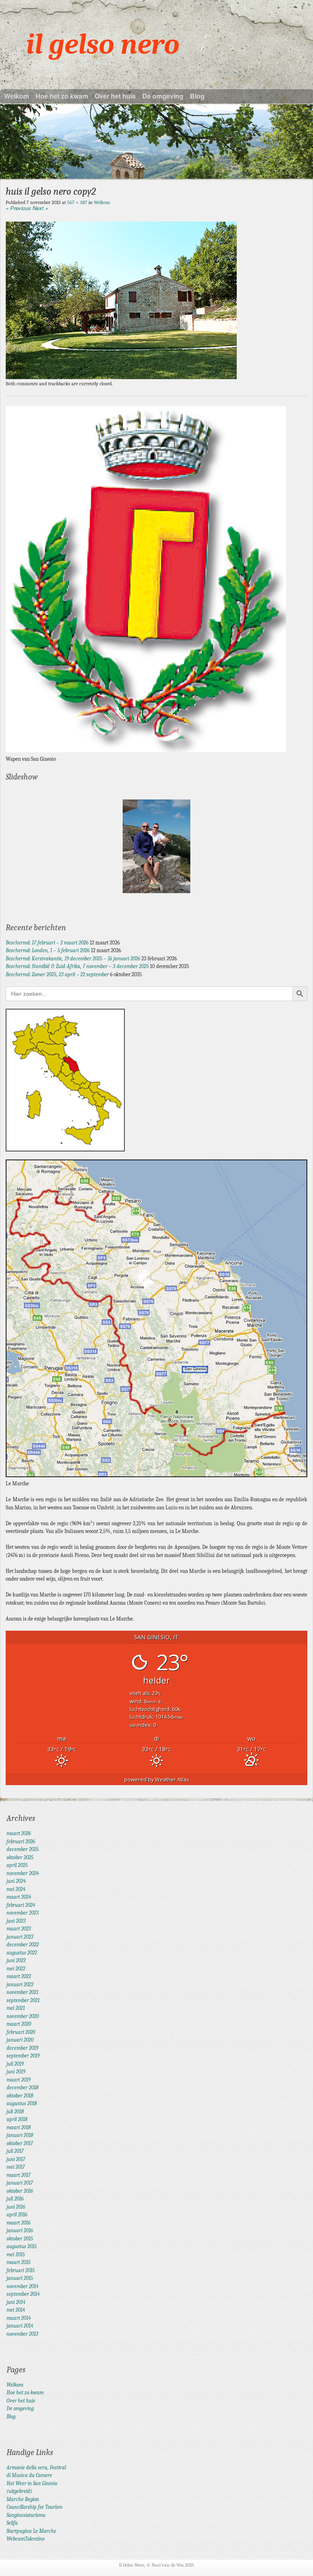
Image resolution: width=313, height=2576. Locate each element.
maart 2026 (19, 1833)
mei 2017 (16, 2167)
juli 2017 (15, 2151)
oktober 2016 (20, 2191)
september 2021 (23, 2000)
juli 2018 (15, 2112)
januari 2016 (20, 2230)
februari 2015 (21, 2270)
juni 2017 (16, 2159)
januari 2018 (20, 2135)
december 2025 (23, 1849)
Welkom (17, 96)
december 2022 (23, 1945)
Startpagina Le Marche (31, 2531)
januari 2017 (20, 2183)
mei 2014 (16, 2310)
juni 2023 (16, 1921)
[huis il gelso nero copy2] (121, 377)
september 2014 (23, 2294)
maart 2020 (19, 2024)
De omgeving (163, 96)
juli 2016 (15, 2199)
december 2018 (22, 2087)
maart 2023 (19, 1929)
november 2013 (22, 2334)
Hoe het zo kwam (62, 96)
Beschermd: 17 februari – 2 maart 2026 (47, 943)
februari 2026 (21, 1841)
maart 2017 (19, 2175)
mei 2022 (16, 1969)
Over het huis (115, 96)
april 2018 (17, 2119)
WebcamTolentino (25, 2539)
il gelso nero (103, 45)
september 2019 (23, 2056)
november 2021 (22, 1992)
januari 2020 (20, 2040)
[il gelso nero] (156, 142)
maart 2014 (19, 2318)
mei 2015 (16, 2254)
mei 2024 (16, 1889)
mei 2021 (16, 2008)
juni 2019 (16, 2072)
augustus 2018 (22, 2103)
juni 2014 (16, 2302)
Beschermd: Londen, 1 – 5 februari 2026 (48, 950)
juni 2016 (16, 2207)
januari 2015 (20, 2278)
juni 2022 (16, 1960)
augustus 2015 (22, 2246)
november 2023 (23, 1913)
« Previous (18, 208)
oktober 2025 (20, 1857)
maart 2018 (19, 2127)
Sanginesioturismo (26, 2515)
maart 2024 (19, 1897)
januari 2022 (20, 1984)
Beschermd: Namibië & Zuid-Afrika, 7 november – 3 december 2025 (77, 966)
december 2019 (22, 2048)
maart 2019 (19, 2080)
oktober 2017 (20, 2143)
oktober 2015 (20, 2239)
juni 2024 (16, 1881)
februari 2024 (21, 1905)
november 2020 (23, 2016)
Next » (40, 208)
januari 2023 (20, 1937)
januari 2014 (20, 2326)
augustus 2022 (22, 1953)
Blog (197, 96)
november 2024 (23, 1873)
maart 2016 (19, 2223)
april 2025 (17, 1865)
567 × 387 (77, 202)
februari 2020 (21, 2032)
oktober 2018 (20, 2096)
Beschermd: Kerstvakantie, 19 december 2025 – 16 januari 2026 (73, 959)
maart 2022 (19, 1976)
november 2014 (22, 2286)
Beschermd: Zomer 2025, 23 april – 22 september (57, 974)
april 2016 (17, 2215)
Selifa (12, 2523)
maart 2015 (19, 2262)
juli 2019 (15, 2064)
